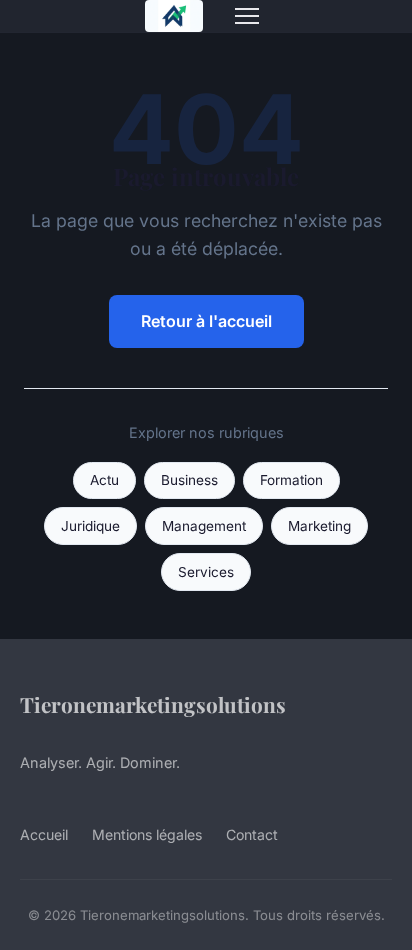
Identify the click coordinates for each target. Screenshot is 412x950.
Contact (252, 834)
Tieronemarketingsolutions (153, 704)
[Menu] (247, 16)
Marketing (319, 526)
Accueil (44, 834)
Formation (291, 480)
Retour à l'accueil (206, 321)
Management (204, 526)
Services (206, 572)
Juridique (90, 526)
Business (189, 480)
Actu (104, 480)
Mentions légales (147, 834)
